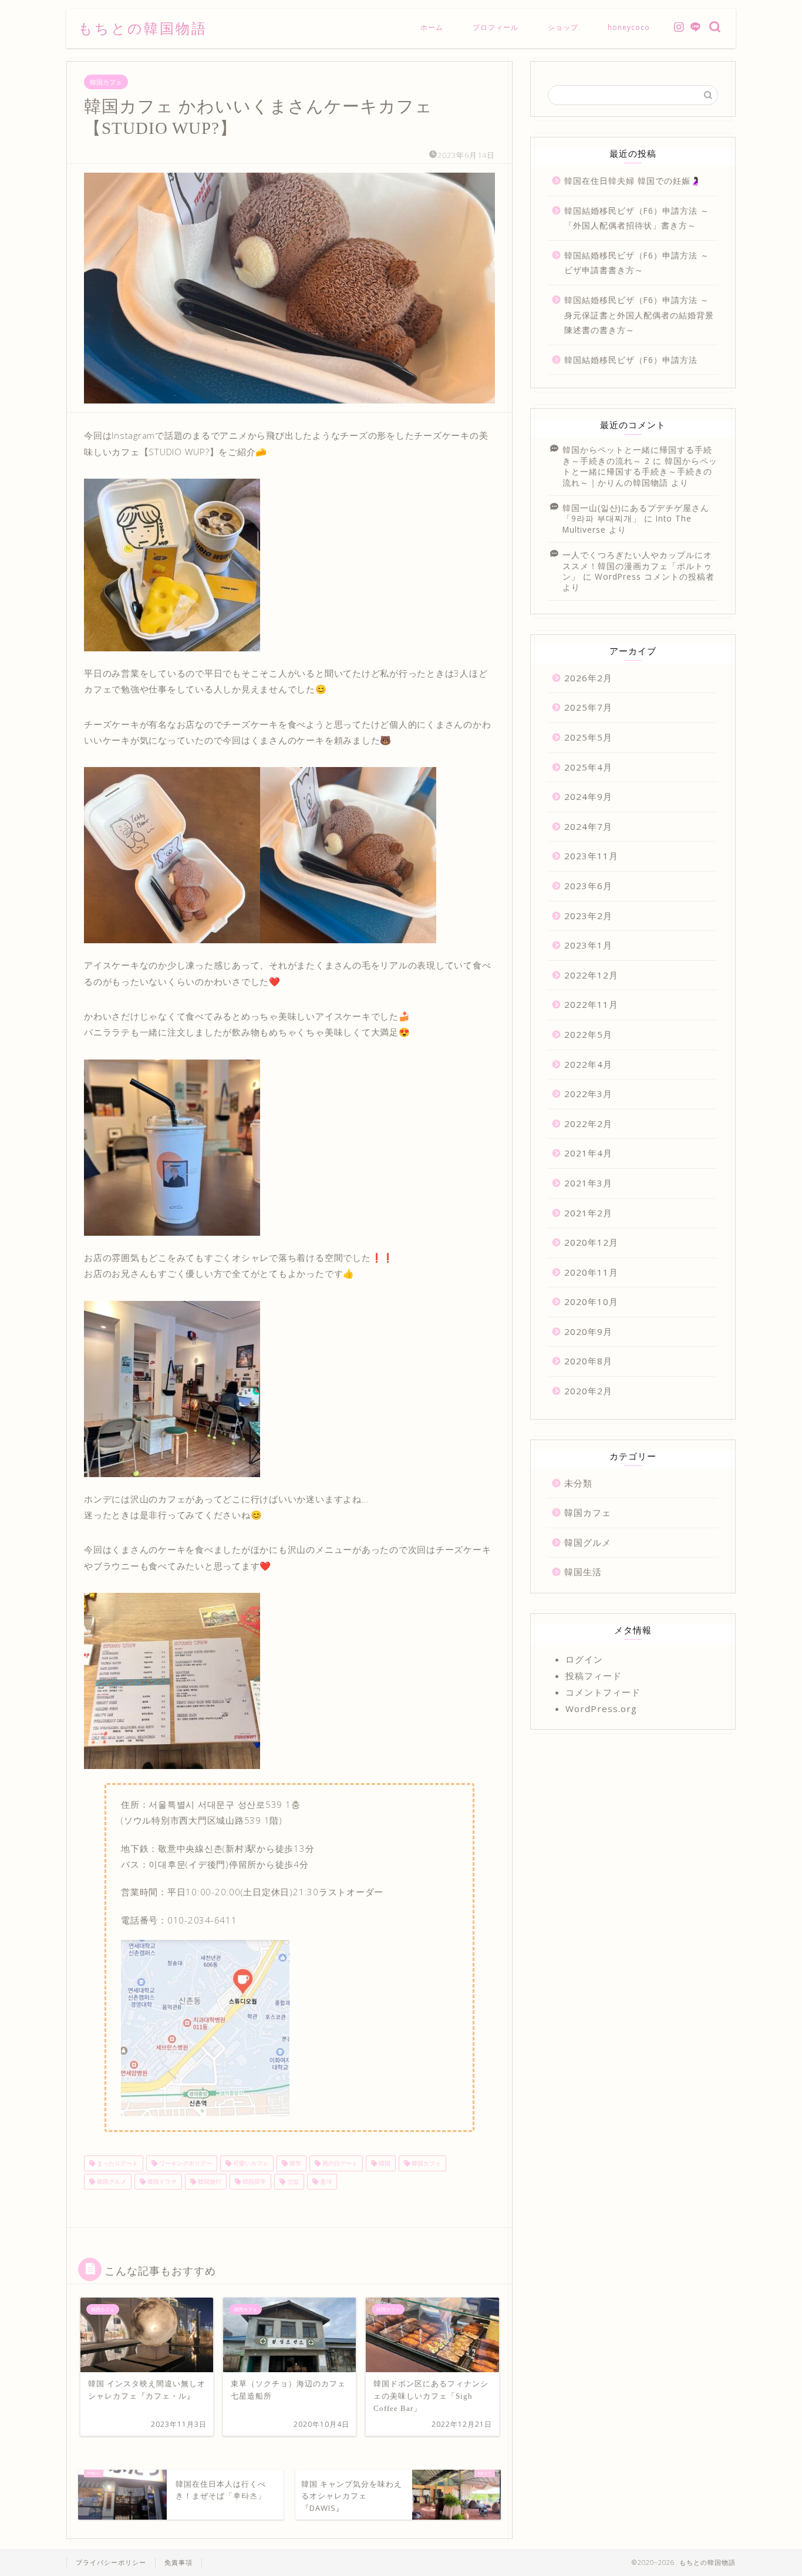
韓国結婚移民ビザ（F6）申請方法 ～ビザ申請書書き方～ (637, 263)
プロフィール (496, 27)
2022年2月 (588, 1124)
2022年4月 (588, 1064)
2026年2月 (588, 678)
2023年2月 (588, 916)
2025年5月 (588, 737)
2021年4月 (588, 1153)
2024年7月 (588, 826)
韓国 (384, 2163)
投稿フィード (594, 1676)
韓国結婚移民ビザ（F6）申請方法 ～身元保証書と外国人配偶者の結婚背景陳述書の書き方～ (639, 315)
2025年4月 (588, 767)
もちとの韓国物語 (143, 28)
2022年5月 (588, 1034)
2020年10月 (591, 1302)
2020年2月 (588, 1391)
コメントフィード (603, 1692)
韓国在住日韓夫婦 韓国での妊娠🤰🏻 (633, 181)
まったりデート (117, 2163)
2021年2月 (588, 1213)
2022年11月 (591, 1004)
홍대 (325, 2181)
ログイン (584, 1659)
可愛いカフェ (250, 2163)
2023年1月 (588, 945)
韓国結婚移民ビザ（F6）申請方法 (631, 360)
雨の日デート (339, 2163)
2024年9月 (588, 796)
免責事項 (178, 2562)
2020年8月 (588, 1361)
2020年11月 (591, 1272)
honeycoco (629, 27)
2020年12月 (591, 1242)
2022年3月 (588, 1094)
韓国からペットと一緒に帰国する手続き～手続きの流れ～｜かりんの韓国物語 (640, 472)
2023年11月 (591, 856)
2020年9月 (588, 1331)
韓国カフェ (106, 82)
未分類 (578, 1483)
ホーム (432, 27)
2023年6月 (588, 886)
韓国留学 (253, 2181)
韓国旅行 (209, 2181)
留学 (294, 2163)
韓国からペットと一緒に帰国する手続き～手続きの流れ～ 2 (637, 455)
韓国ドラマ (161, 2181)
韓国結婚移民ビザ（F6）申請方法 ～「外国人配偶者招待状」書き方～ (637, 218)
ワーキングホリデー (185, 2163)
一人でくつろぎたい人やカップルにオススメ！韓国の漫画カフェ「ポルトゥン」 (637, 566)
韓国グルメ (111, 2181)
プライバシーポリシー (111, 2562)
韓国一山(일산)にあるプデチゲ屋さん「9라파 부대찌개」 (636, 513)
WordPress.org (601, 1709)
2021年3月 (588, 1183)
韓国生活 (583, 1572)
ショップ (563, 27)
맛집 (292, 2181)
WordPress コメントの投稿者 (655, 576)
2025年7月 (588, 707)
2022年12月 (591, 975)
